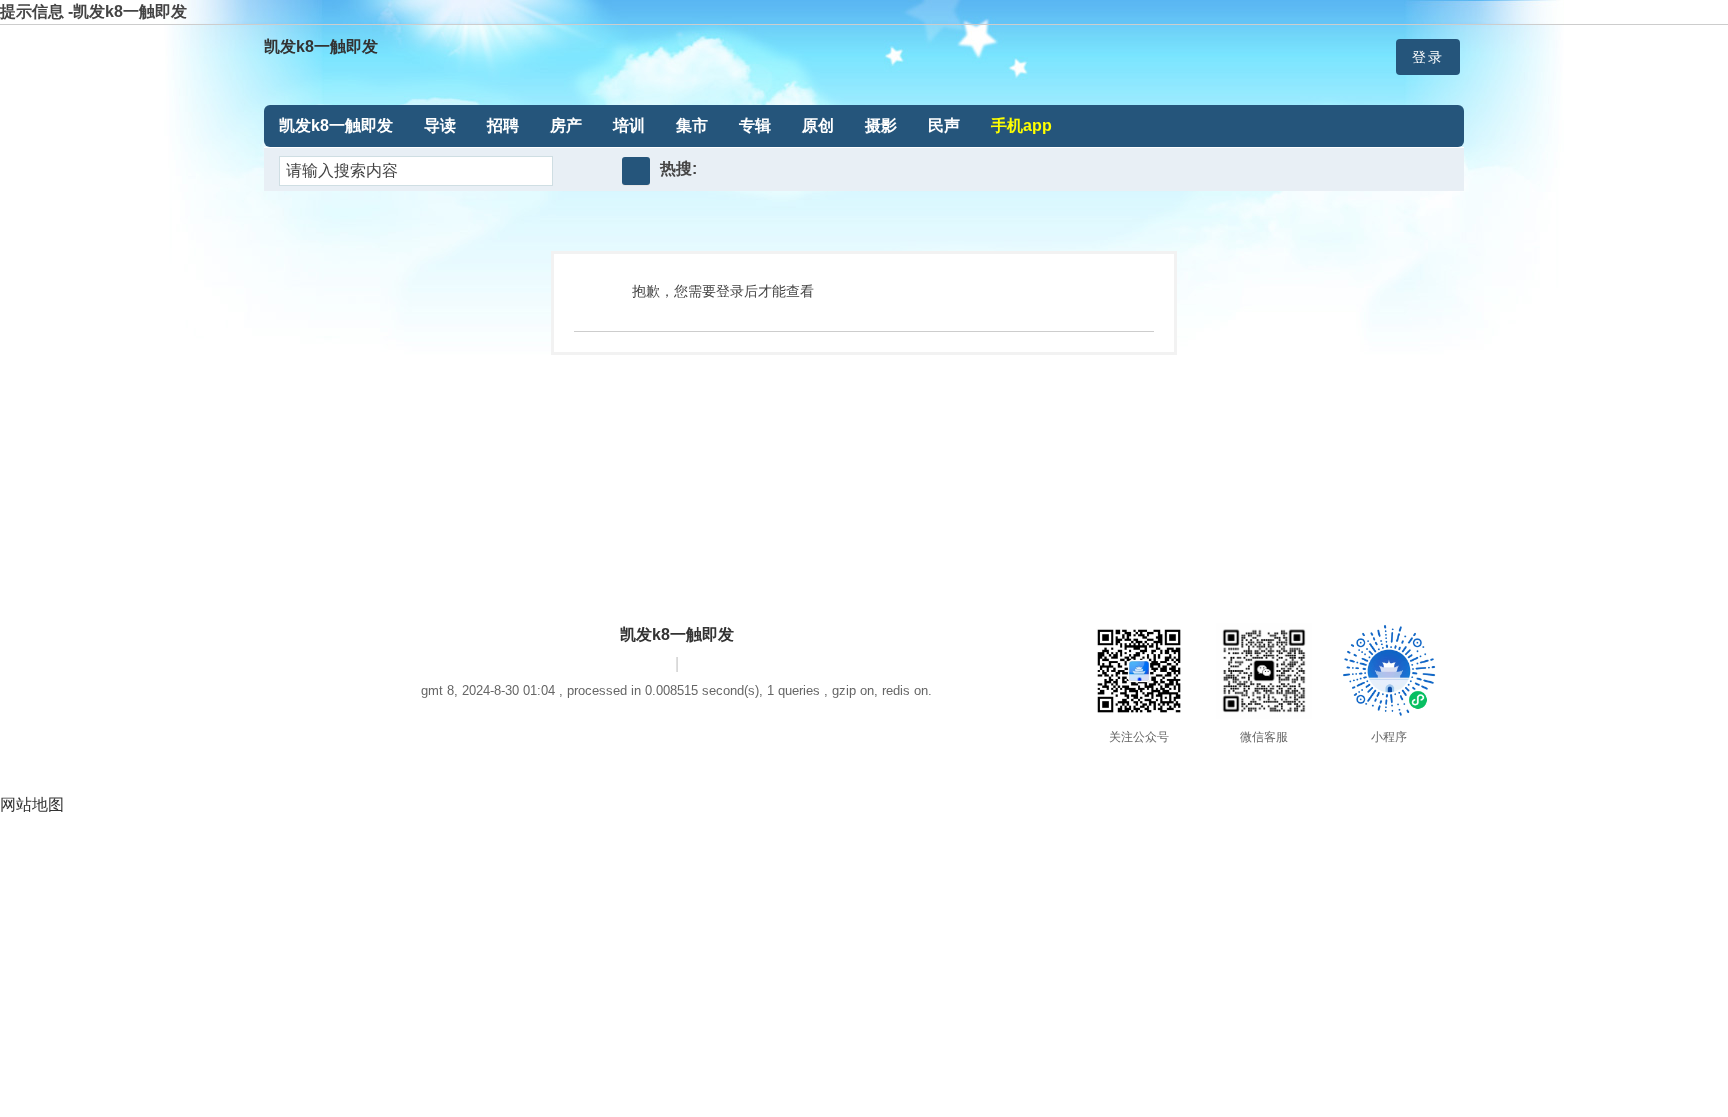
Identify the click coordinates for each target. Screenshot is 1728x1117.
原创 (818, 125)
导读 (440, 125)
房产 (566, 125)
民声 (944, 125)
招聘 (503, 125)
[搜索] (636, 171)
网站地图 (32, 804)
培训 (629, 125)
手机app (1021, 125)
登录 (1428, 57)
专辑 (755, 125)
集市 (692, 125)
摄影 (881, 125)
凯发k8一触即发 (321, 46)
